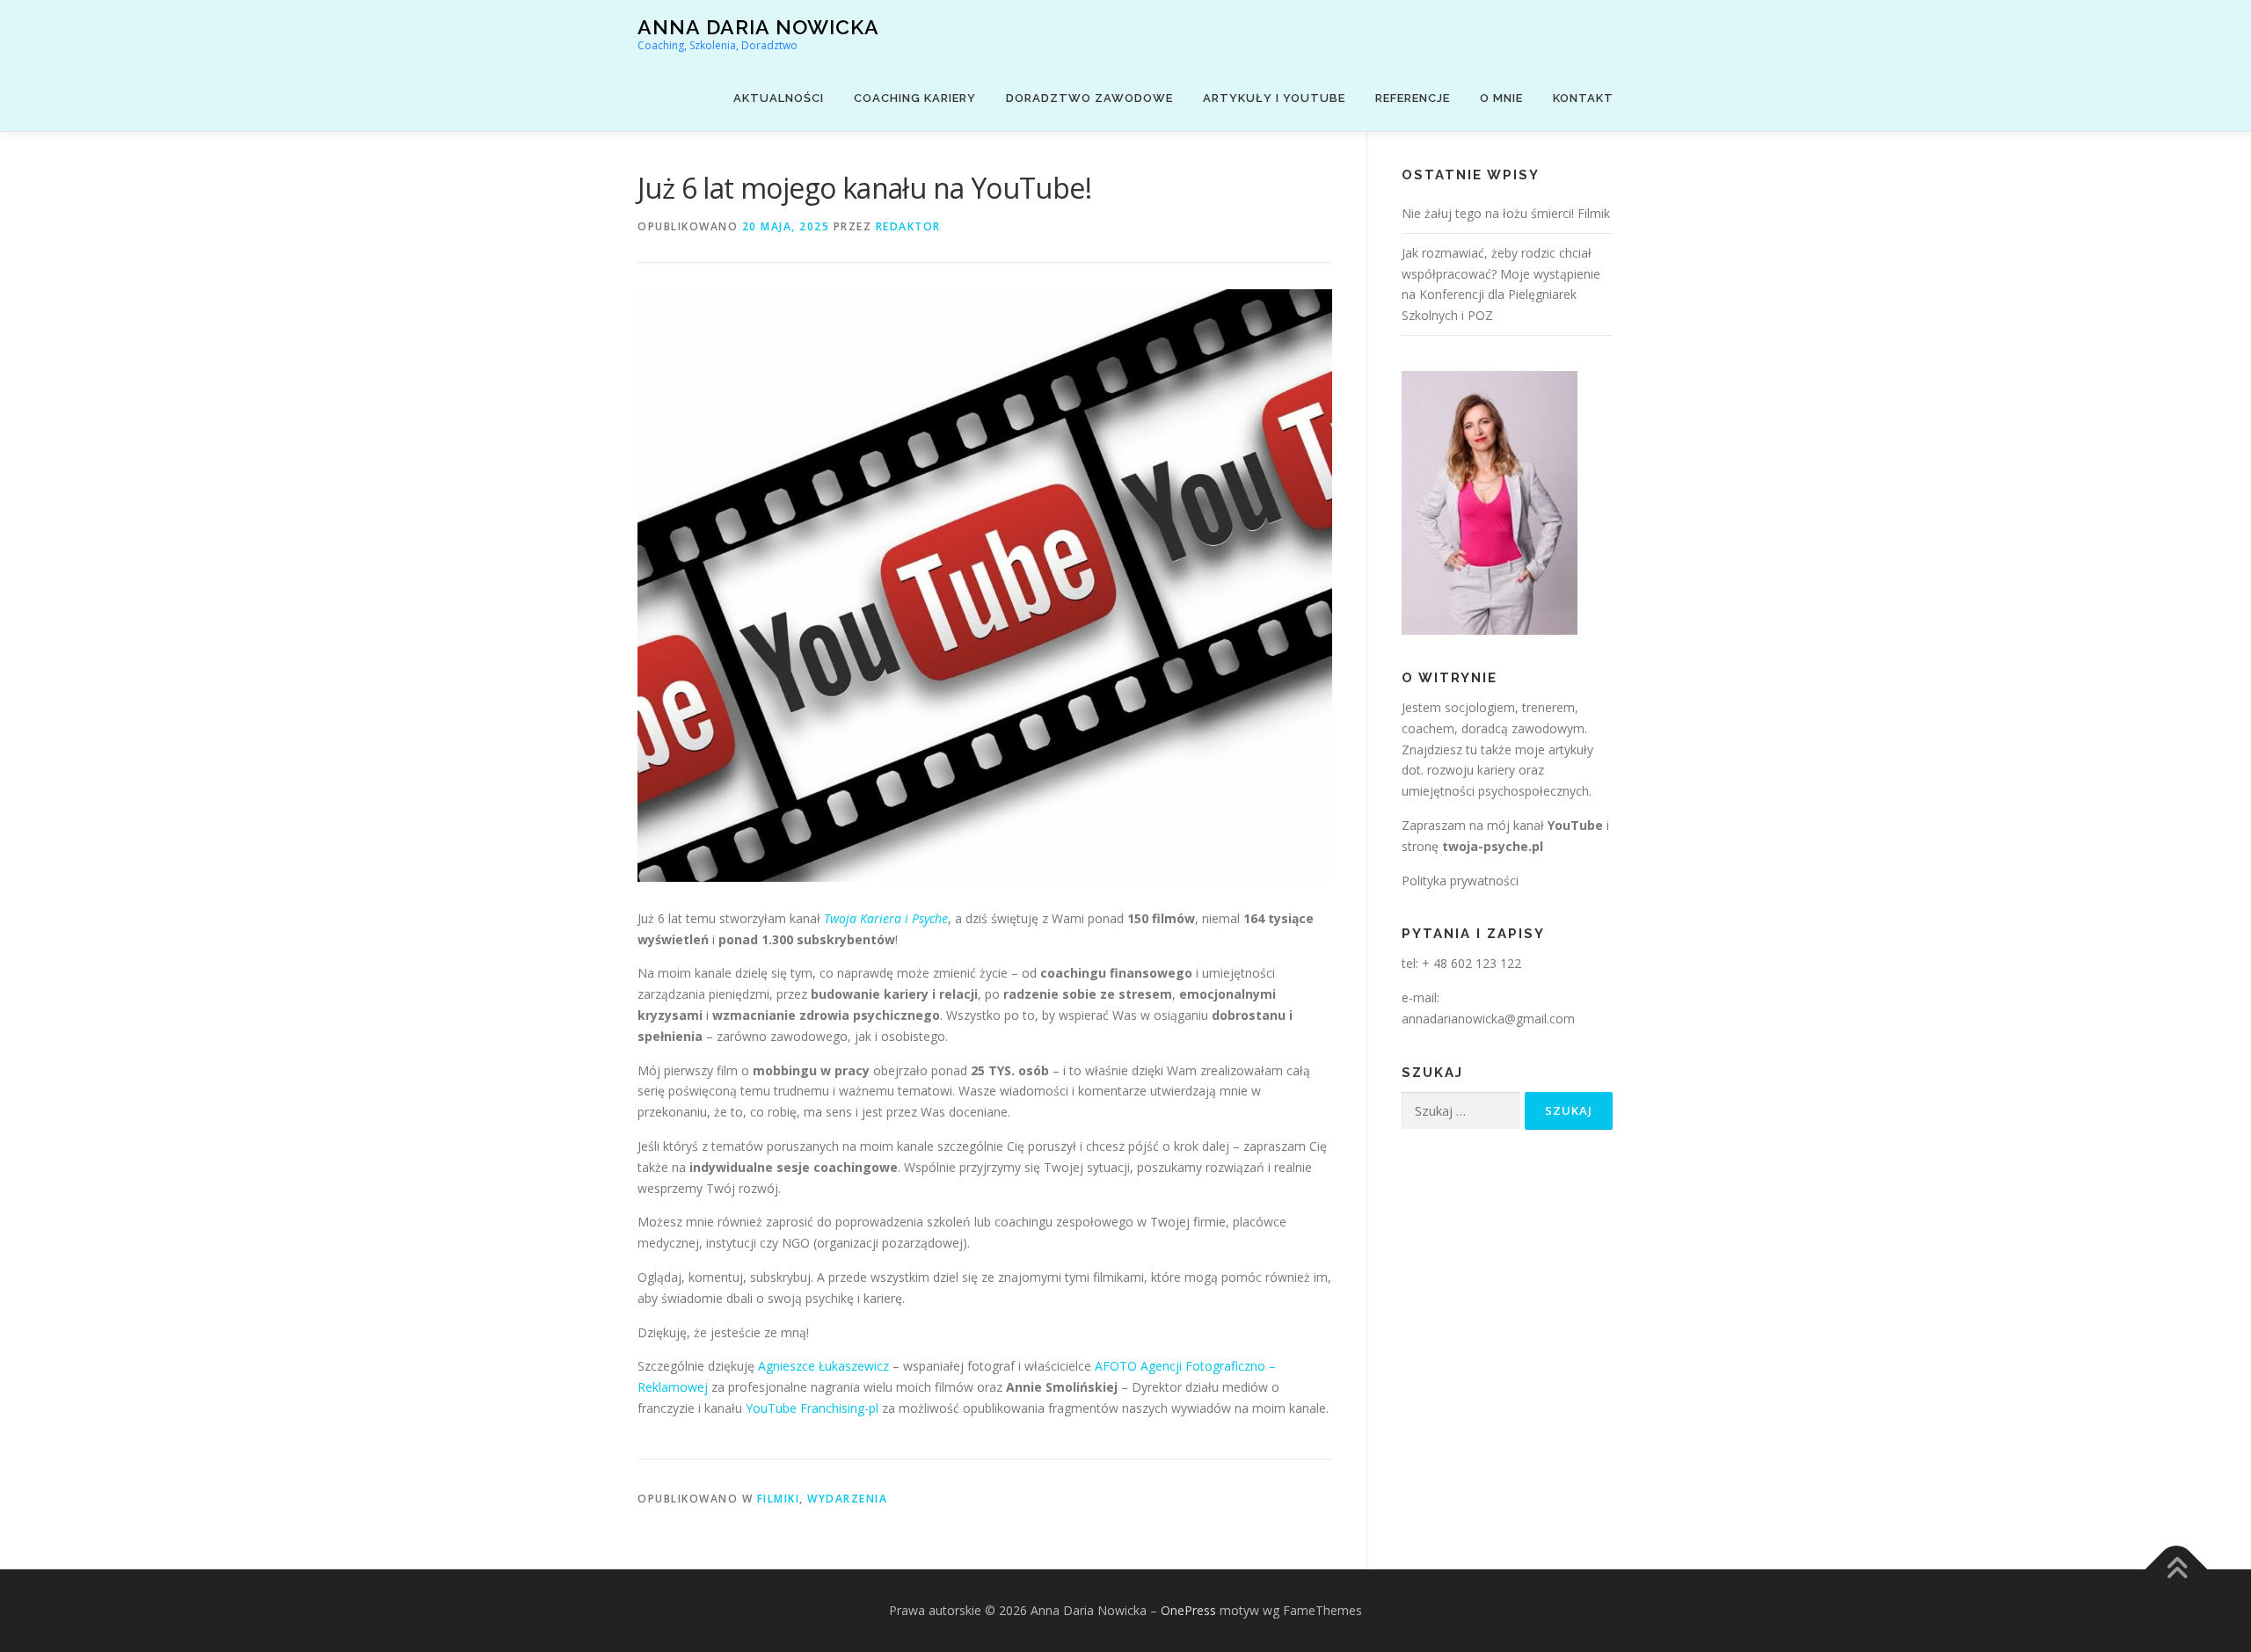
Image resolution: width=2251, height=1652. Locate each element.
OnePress (1188, 1610)
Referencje (1413, 98)
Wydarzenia (847, 1499)
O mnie (1501, 98)
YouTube (1575, 825)
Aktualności (779, 98)
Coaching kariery (915, 98)
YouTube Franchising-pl (812, 1408)
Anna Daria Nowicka (758, 27)
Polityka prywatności (1460, 881)
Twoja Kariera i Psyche (886, 918)
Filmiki (779, 1499)
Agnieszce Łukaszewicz (823, 1366)
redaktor (908, 226)
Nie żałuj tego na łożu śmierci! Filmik (1506, 213)
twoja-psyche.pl (1493, 846)
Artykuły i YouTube (1274, 98)
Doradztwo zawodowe (1089, 98)
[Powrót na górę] (2177, 1570)
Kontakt (1583, 98)
